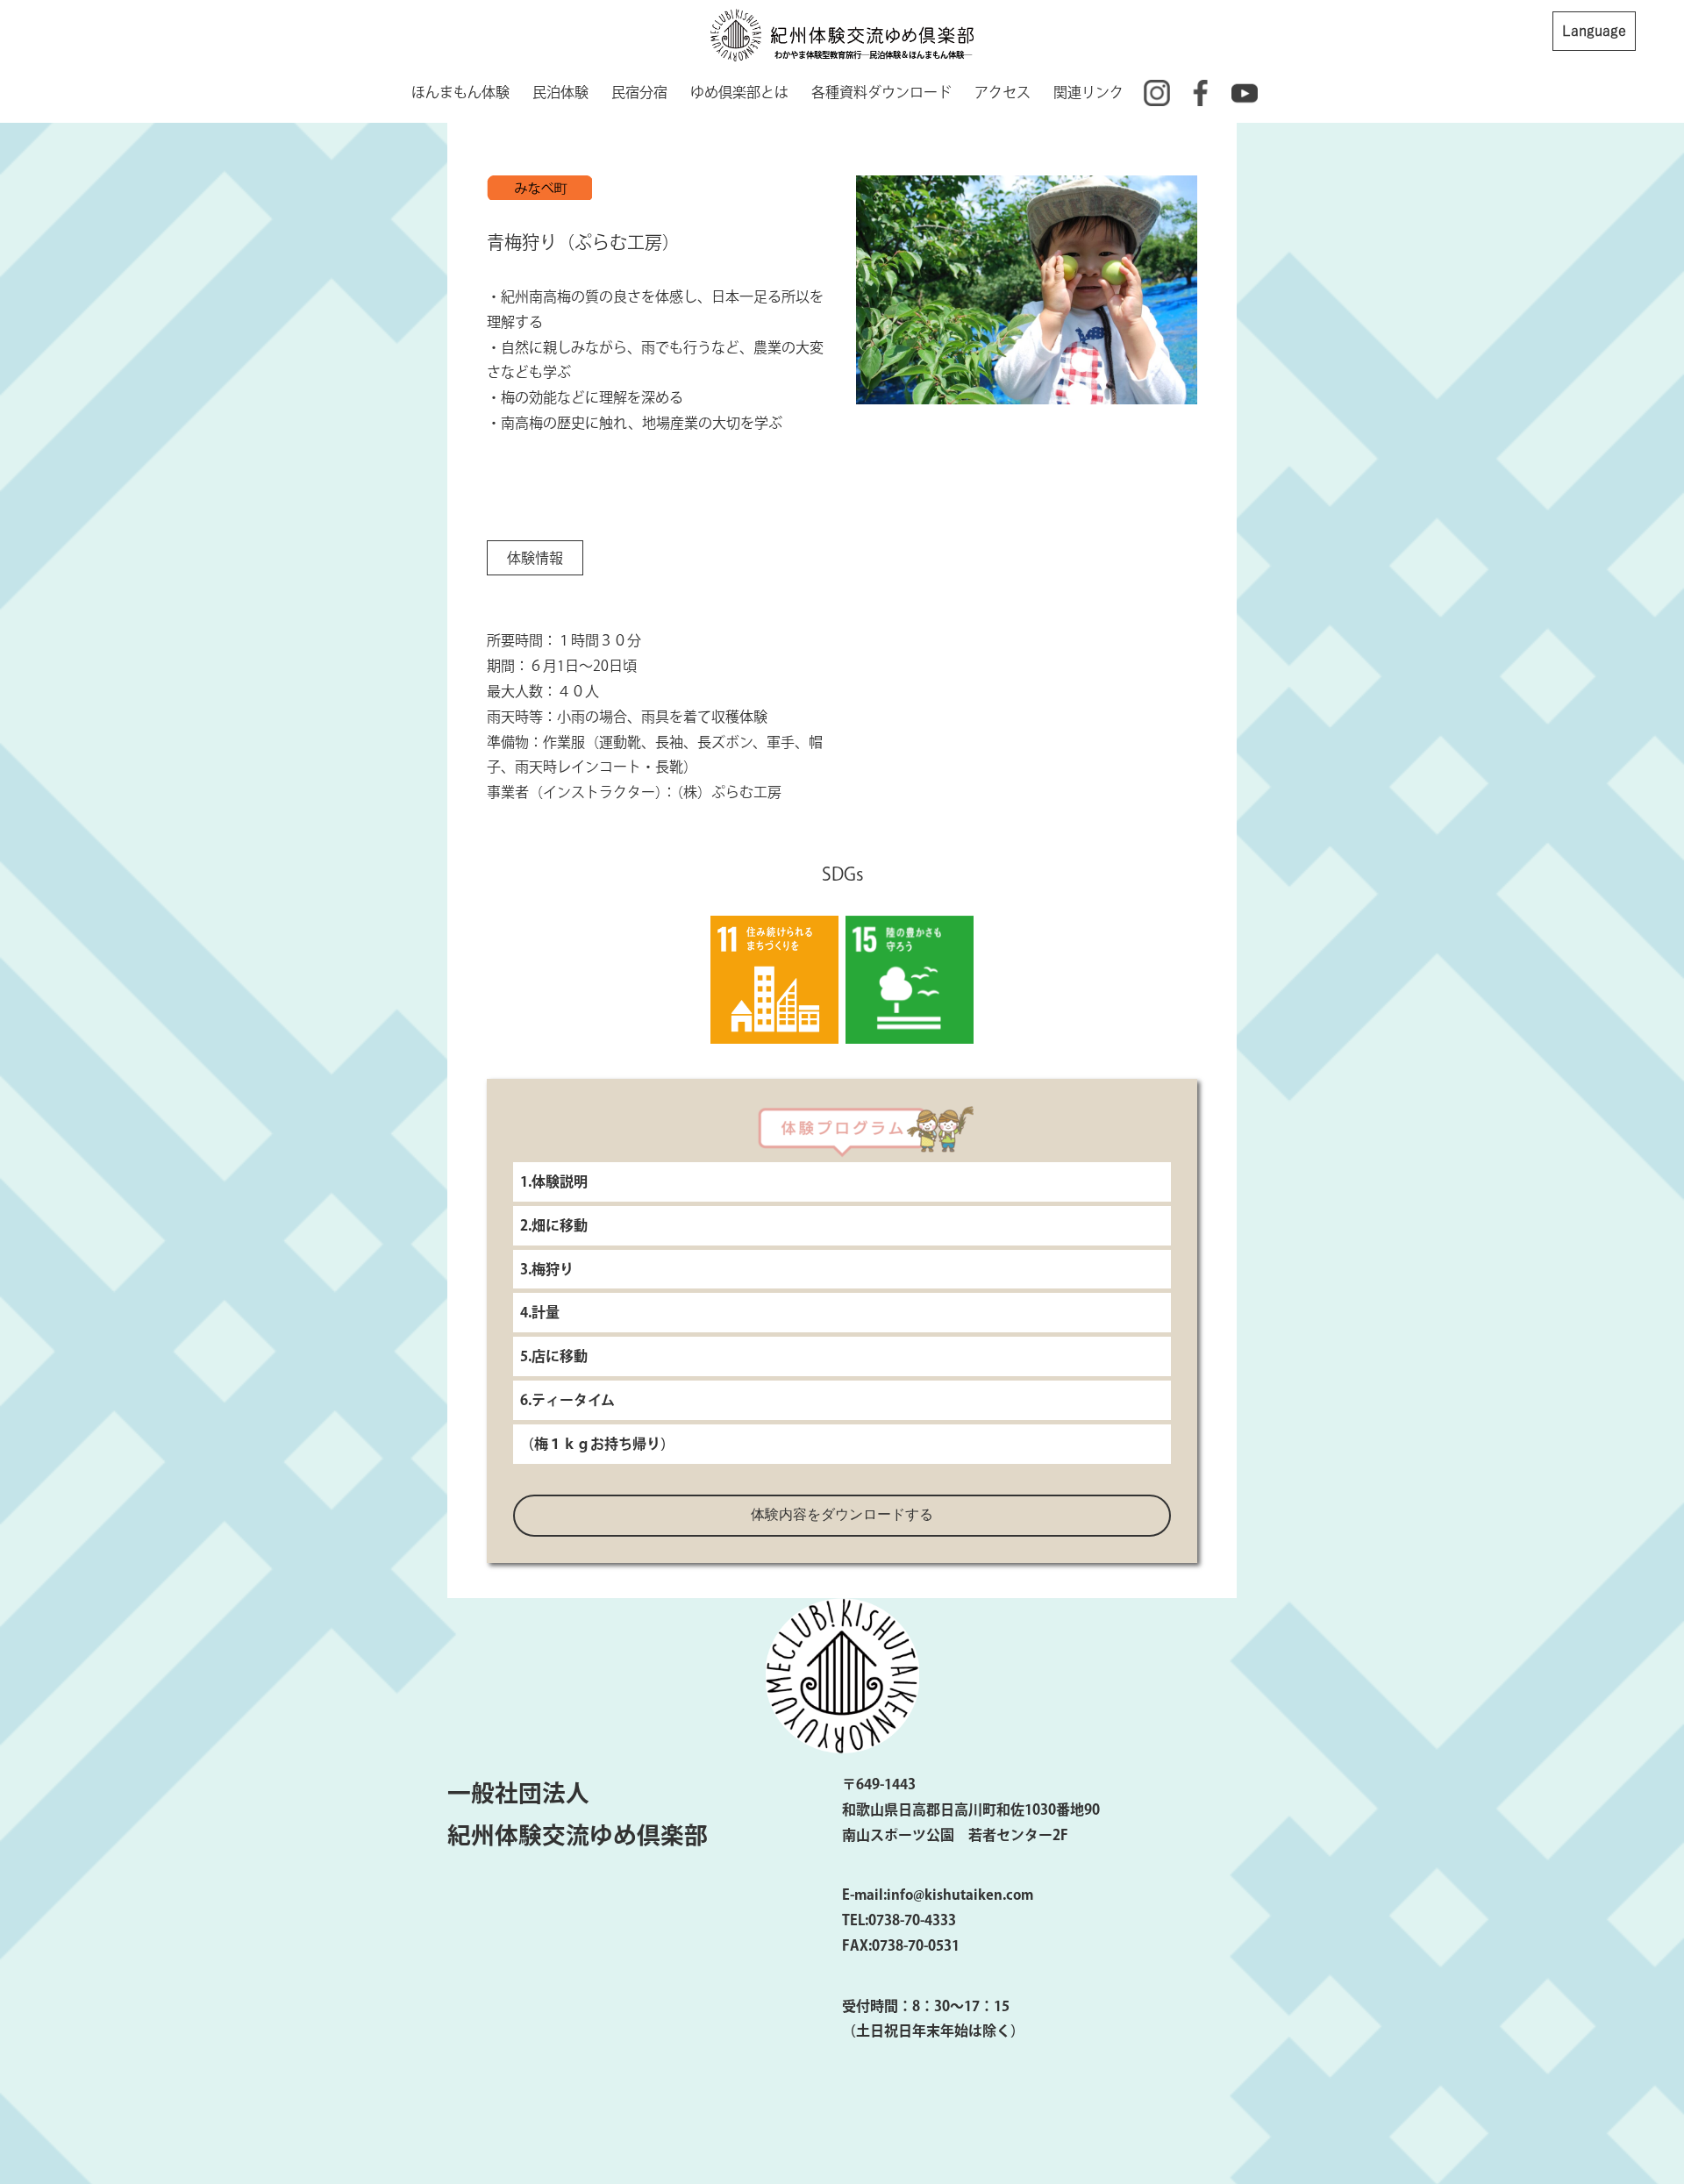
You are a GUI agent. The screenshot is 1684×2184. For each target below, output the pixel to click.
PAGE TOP (1630, 2102)
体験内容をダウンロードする (842, 1514)
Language (1594, 31)
